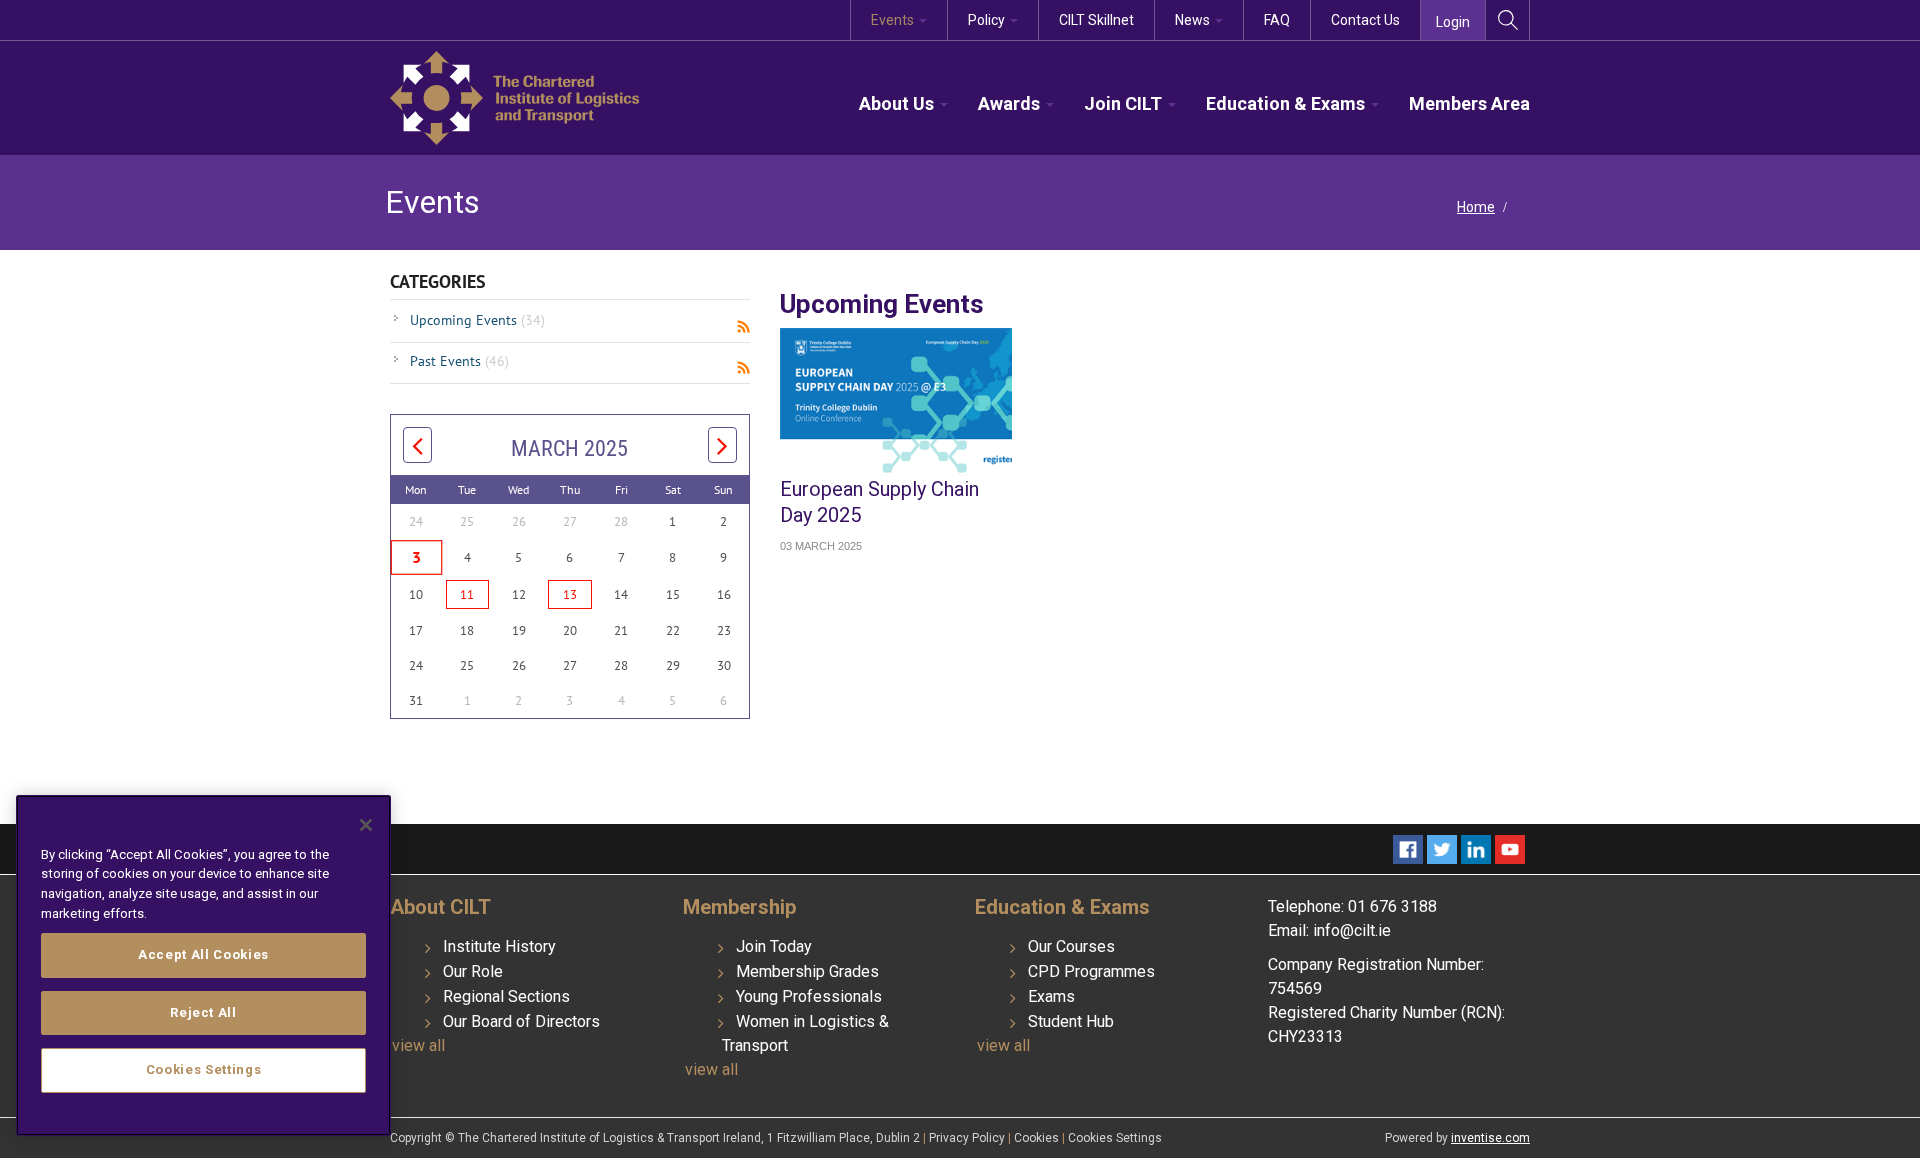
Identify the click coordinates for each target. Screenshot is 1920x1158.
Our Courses (1071, 946)
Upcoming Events (477, 320)
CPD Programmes (1091, 971)
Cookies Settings (1115, 1138)
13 (570, 594)
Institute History (499, 946)
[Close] (366, 825)
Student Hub (1071, 1021)
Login (1453, 22)
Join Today (774, 946)
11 (467, 594)
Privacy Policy (968, 1138)
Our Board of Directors (521, 1021)
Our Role (473, 971)
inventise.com (1490, 1138)
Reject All (203, 1012)
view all (418, 1045)
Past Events (459, 361)
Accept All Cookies (203, 954)
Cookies (1038, 1138)
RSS (743, 327)
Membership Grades (807, 971)
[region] (203, 965)
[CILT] (514, 96)
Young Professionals (809, 996)
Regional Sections (506, 996)
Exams (1051, 996)
